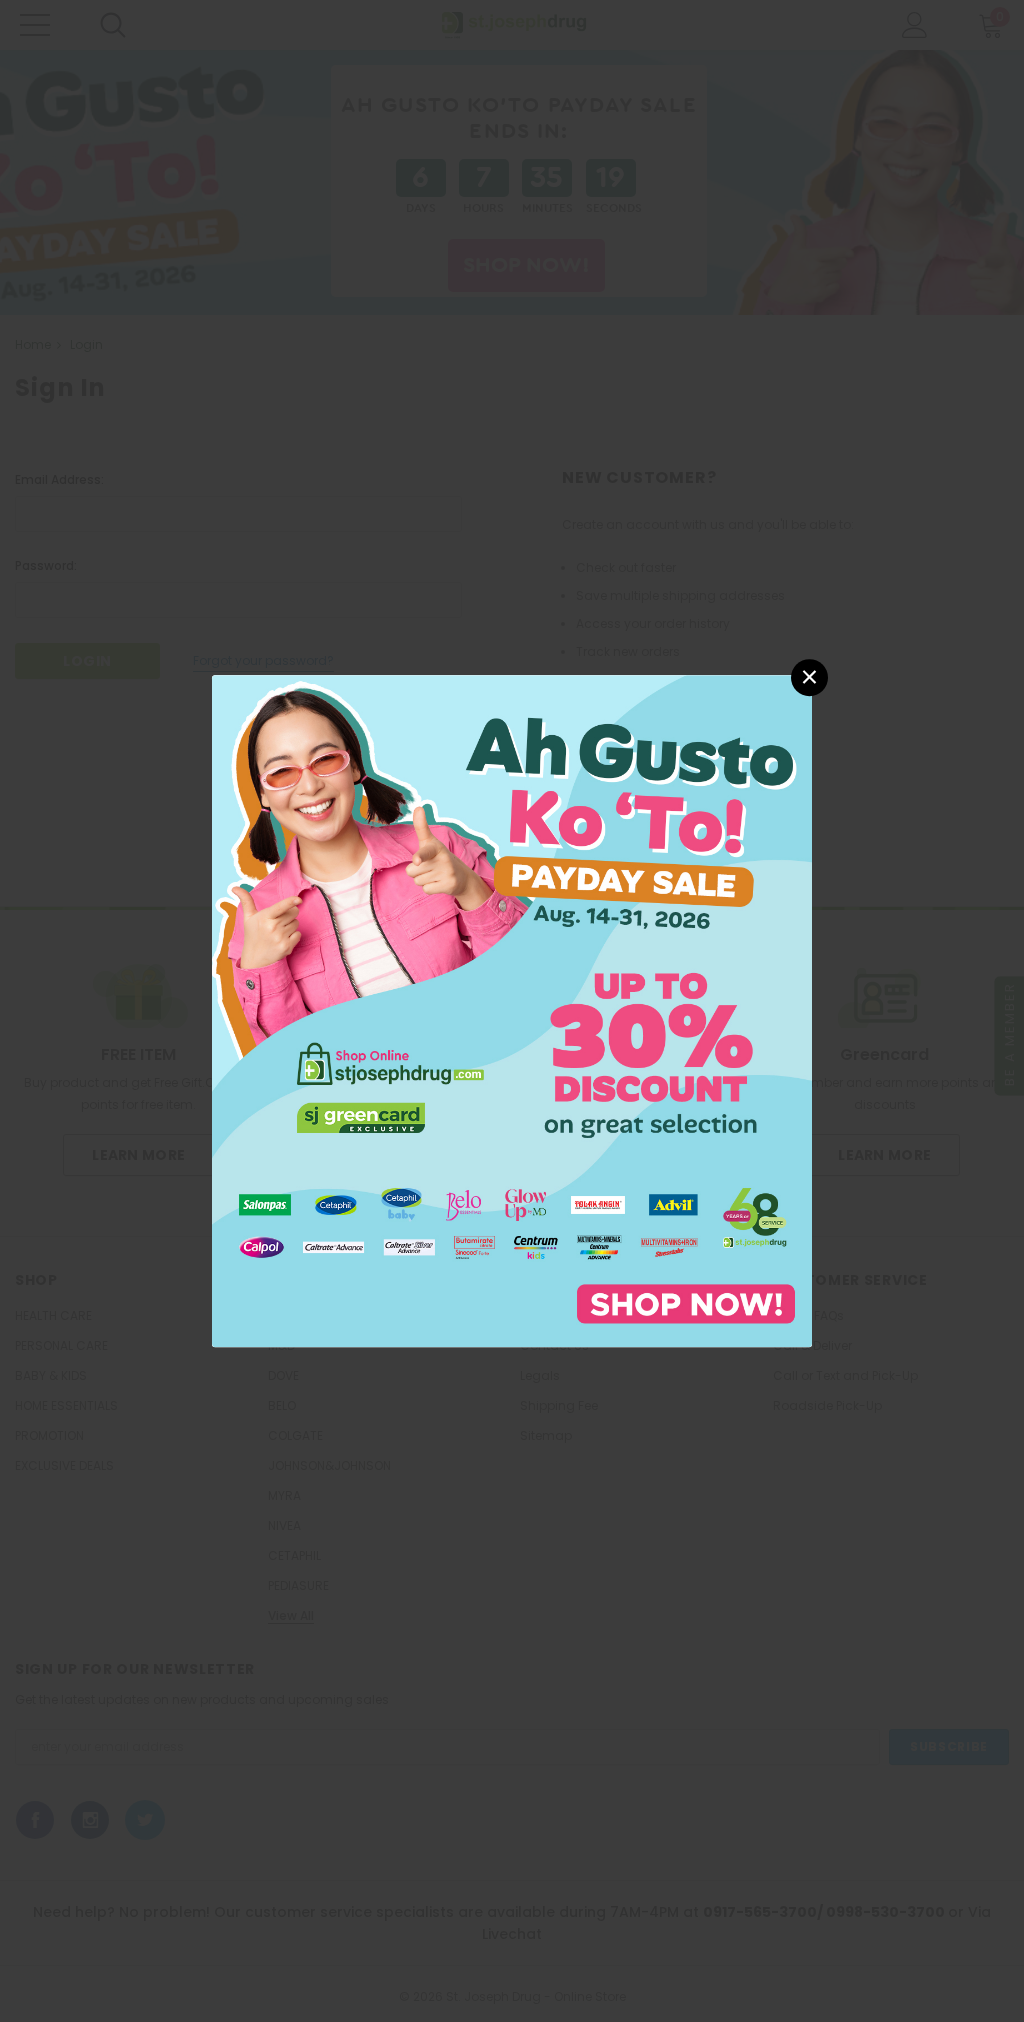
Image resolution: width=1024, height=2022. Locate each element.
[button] (809, 677)
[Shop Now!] (512, 1009)
